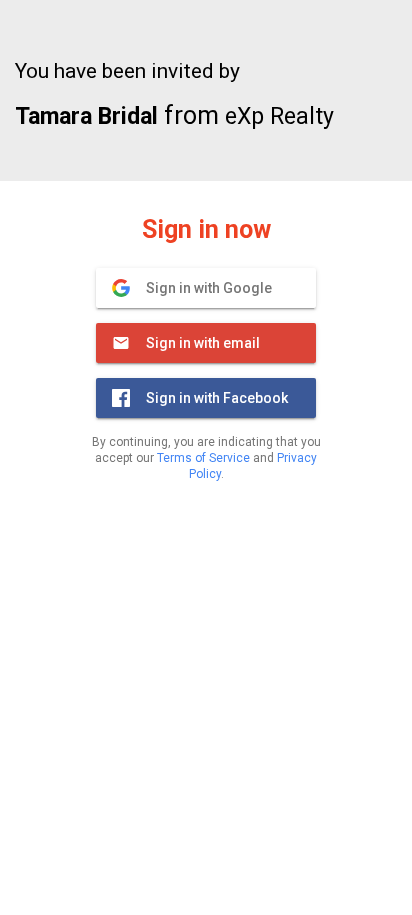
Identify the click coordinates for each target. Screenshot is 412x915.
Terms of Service (203, 458)
